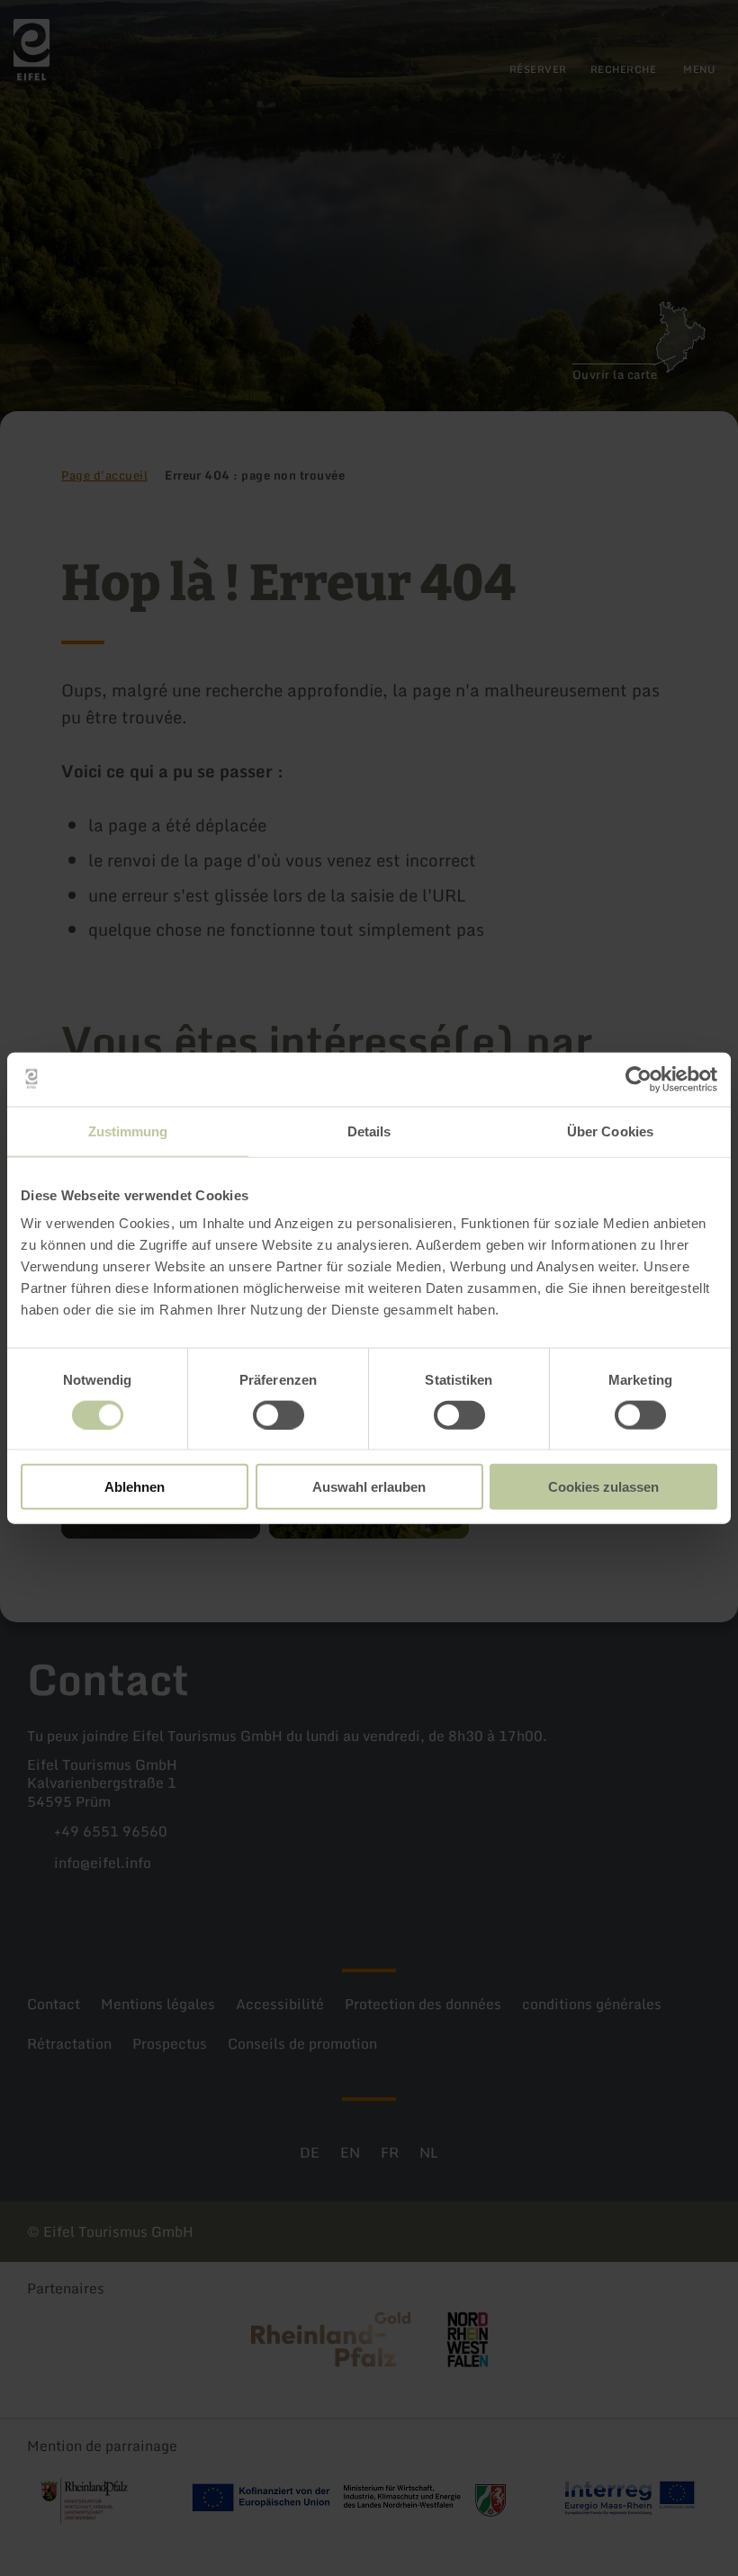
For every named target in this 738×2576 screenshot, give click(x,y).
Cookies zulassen (603, 1487)
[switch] (279, 1414)
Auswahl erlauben (369, 1487)
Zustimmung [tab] (128, 1131)
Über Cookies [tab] (610, 1131)
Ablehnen (135, 1487)
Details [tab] (369, 1131)
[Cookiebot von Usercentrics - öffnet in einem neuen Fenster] (639, 1079)
